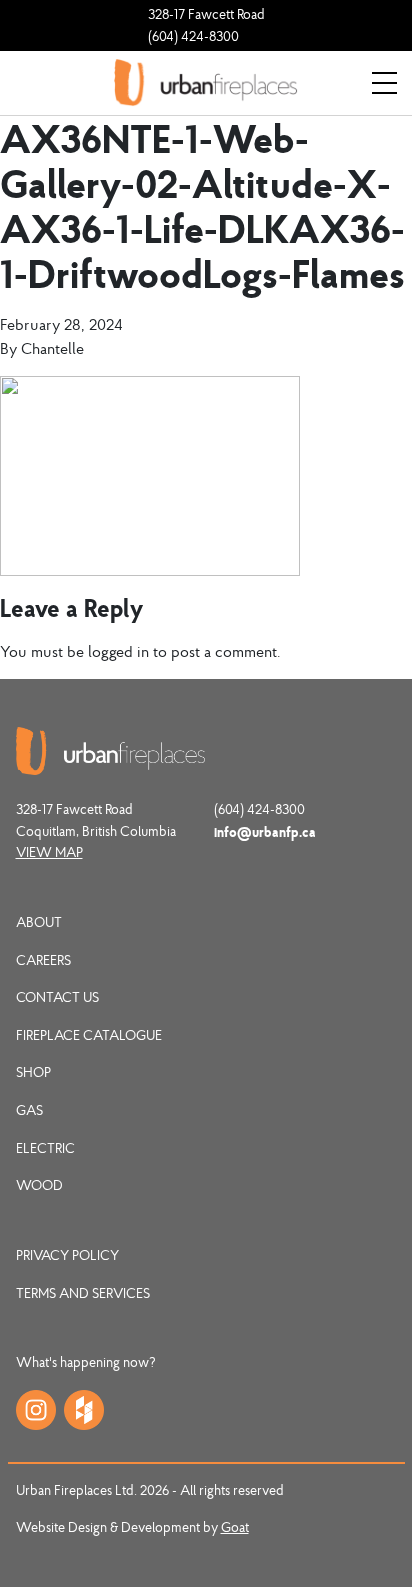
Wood (39, 1185)
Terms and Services (83, 1293)
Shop (33, 1072)
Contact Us (57, 997)
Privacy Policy (67, 1255)
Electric (45, 1148)
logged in (118, 651)
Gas (29, 1110)
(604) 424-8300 (193, 36)
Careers (43, 960)
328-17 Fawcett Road (206, 14)
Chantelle (52, 348)
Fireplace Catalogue (89, 1035)
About (39, 922)
